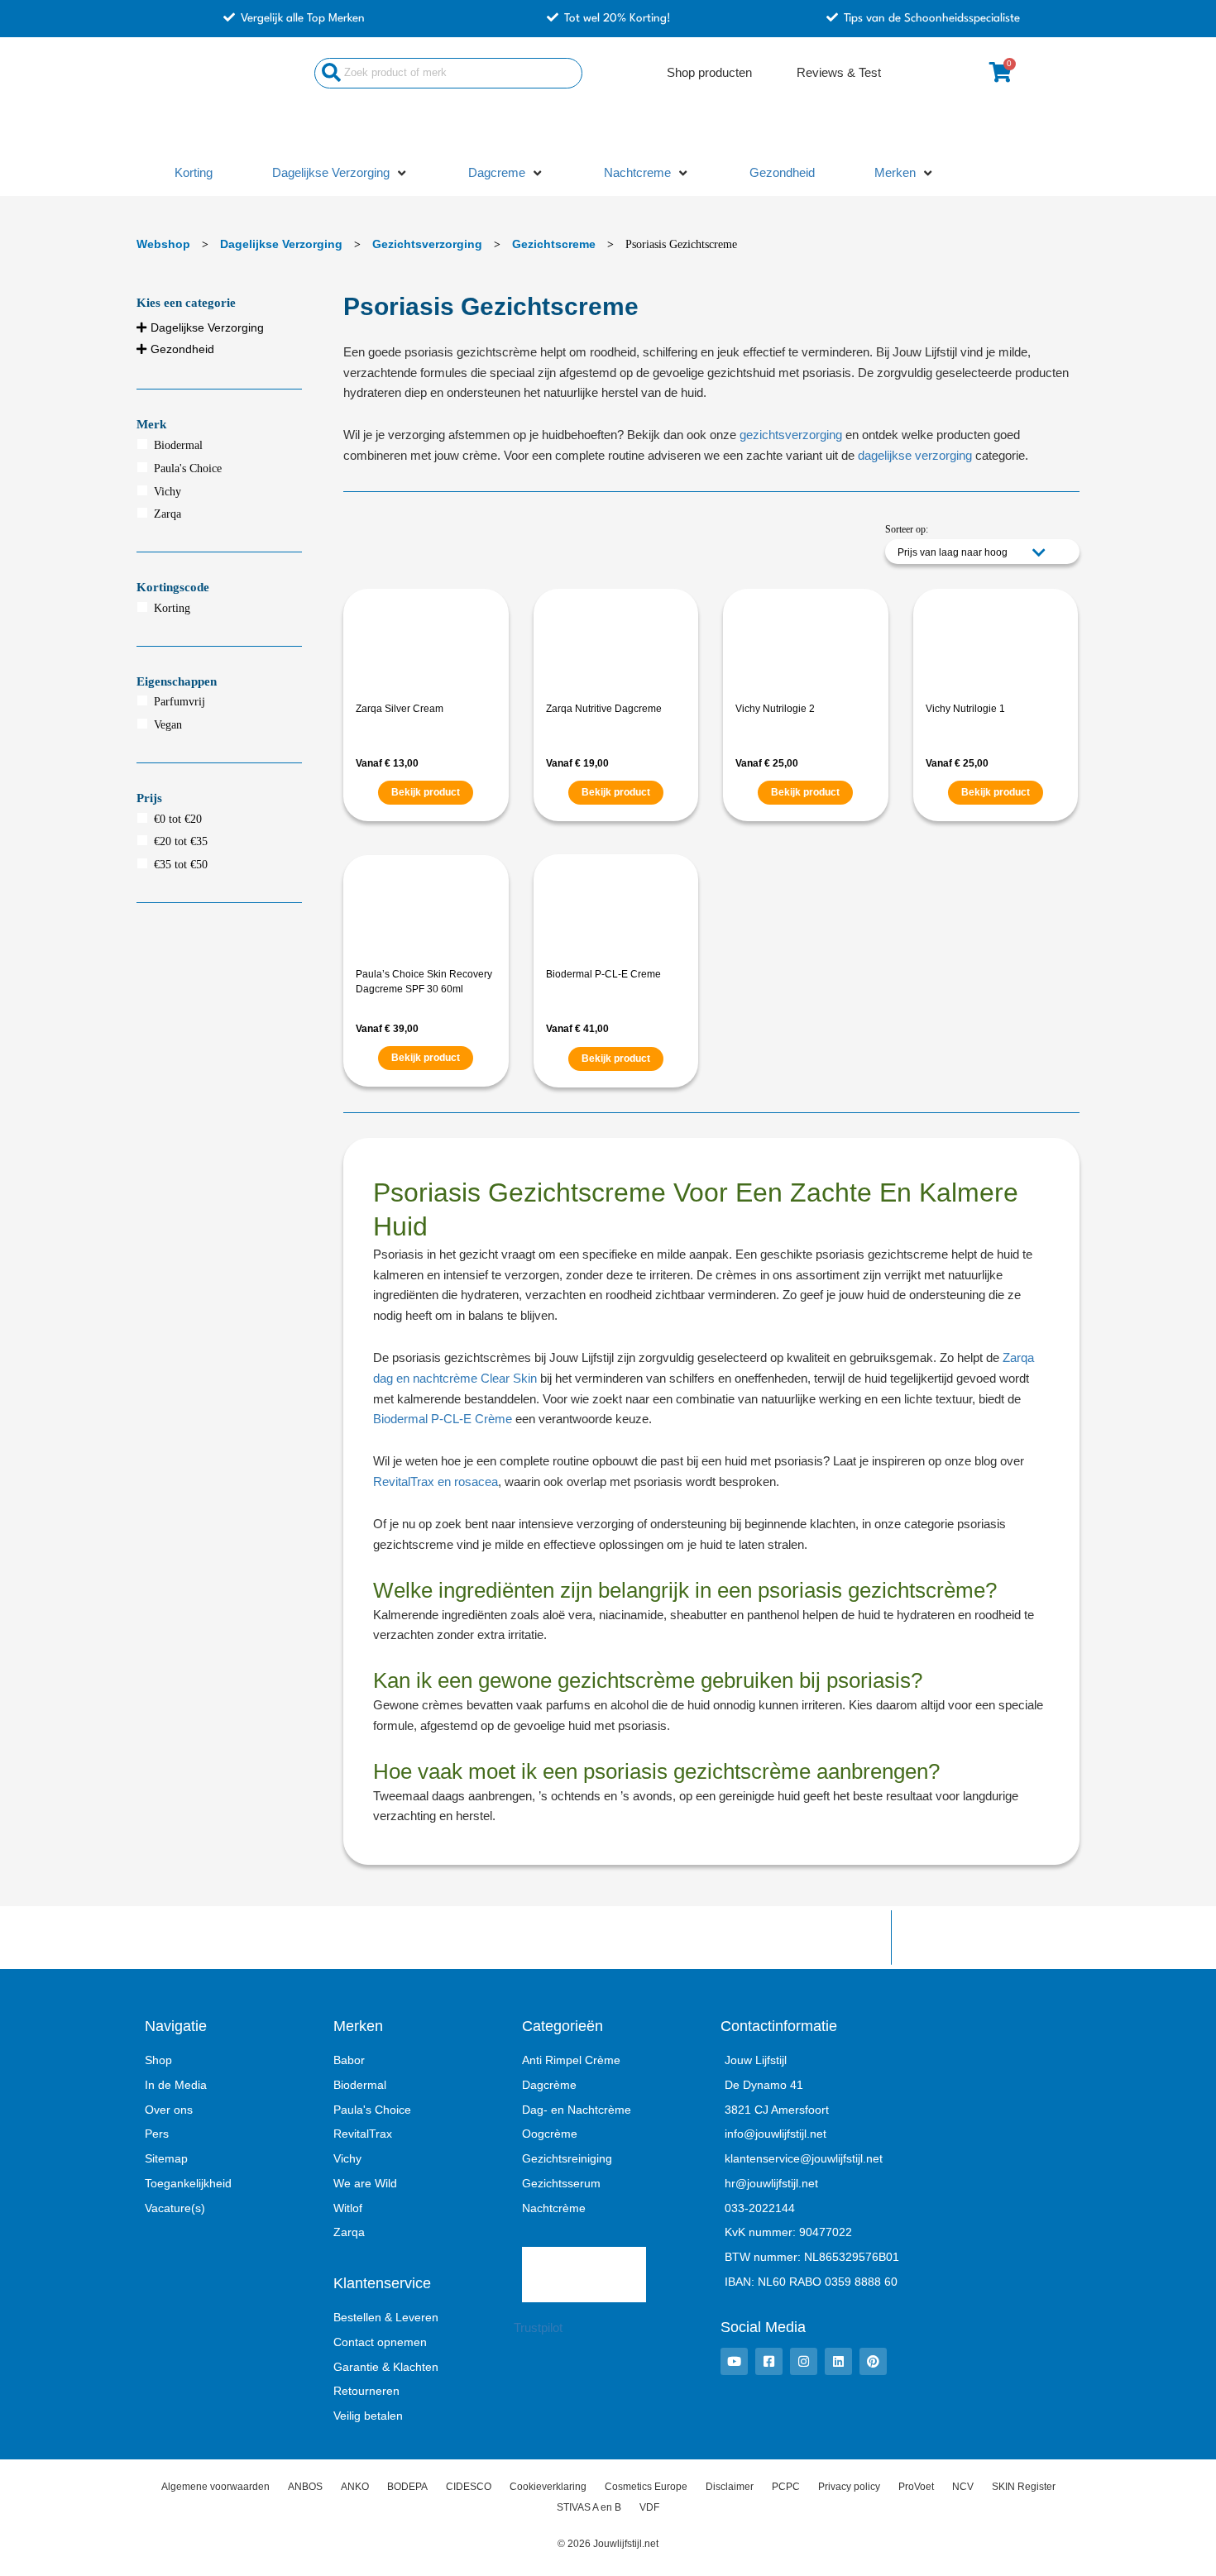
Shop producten (709, 72)
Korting (172, 608)
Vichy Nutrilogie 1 (965, 709)
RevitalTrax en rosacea (436, 1482)
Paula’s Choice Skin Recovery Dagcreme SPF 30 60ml (424, 982)
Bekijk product (426, 792)
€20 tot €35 (181, 841)
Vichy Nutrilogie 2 (775, 709)
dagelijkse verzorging (915, 455)
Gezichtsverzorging (427, 244)
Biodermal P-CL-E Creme (603, 974)
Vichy (168, 492)
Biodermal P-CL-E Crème (443, 1419)
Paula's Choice (188, 468)
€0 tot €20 (178, 819)
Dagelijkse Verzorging (281, 244)
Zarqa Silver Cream (400, 709)
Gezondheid (182, 349)
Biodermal (178, 445)
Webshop (163, 244)
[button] (340, 173)
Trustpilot (538, 2327)
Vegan (168, 725)
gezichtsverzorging (791, 435)
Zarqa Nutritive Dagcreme (604, 709)
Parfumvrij (180, 702)
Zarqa (168, 514)
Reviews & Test (839, 72)
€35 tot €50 (181, 865)
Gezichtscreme (554, 244)
